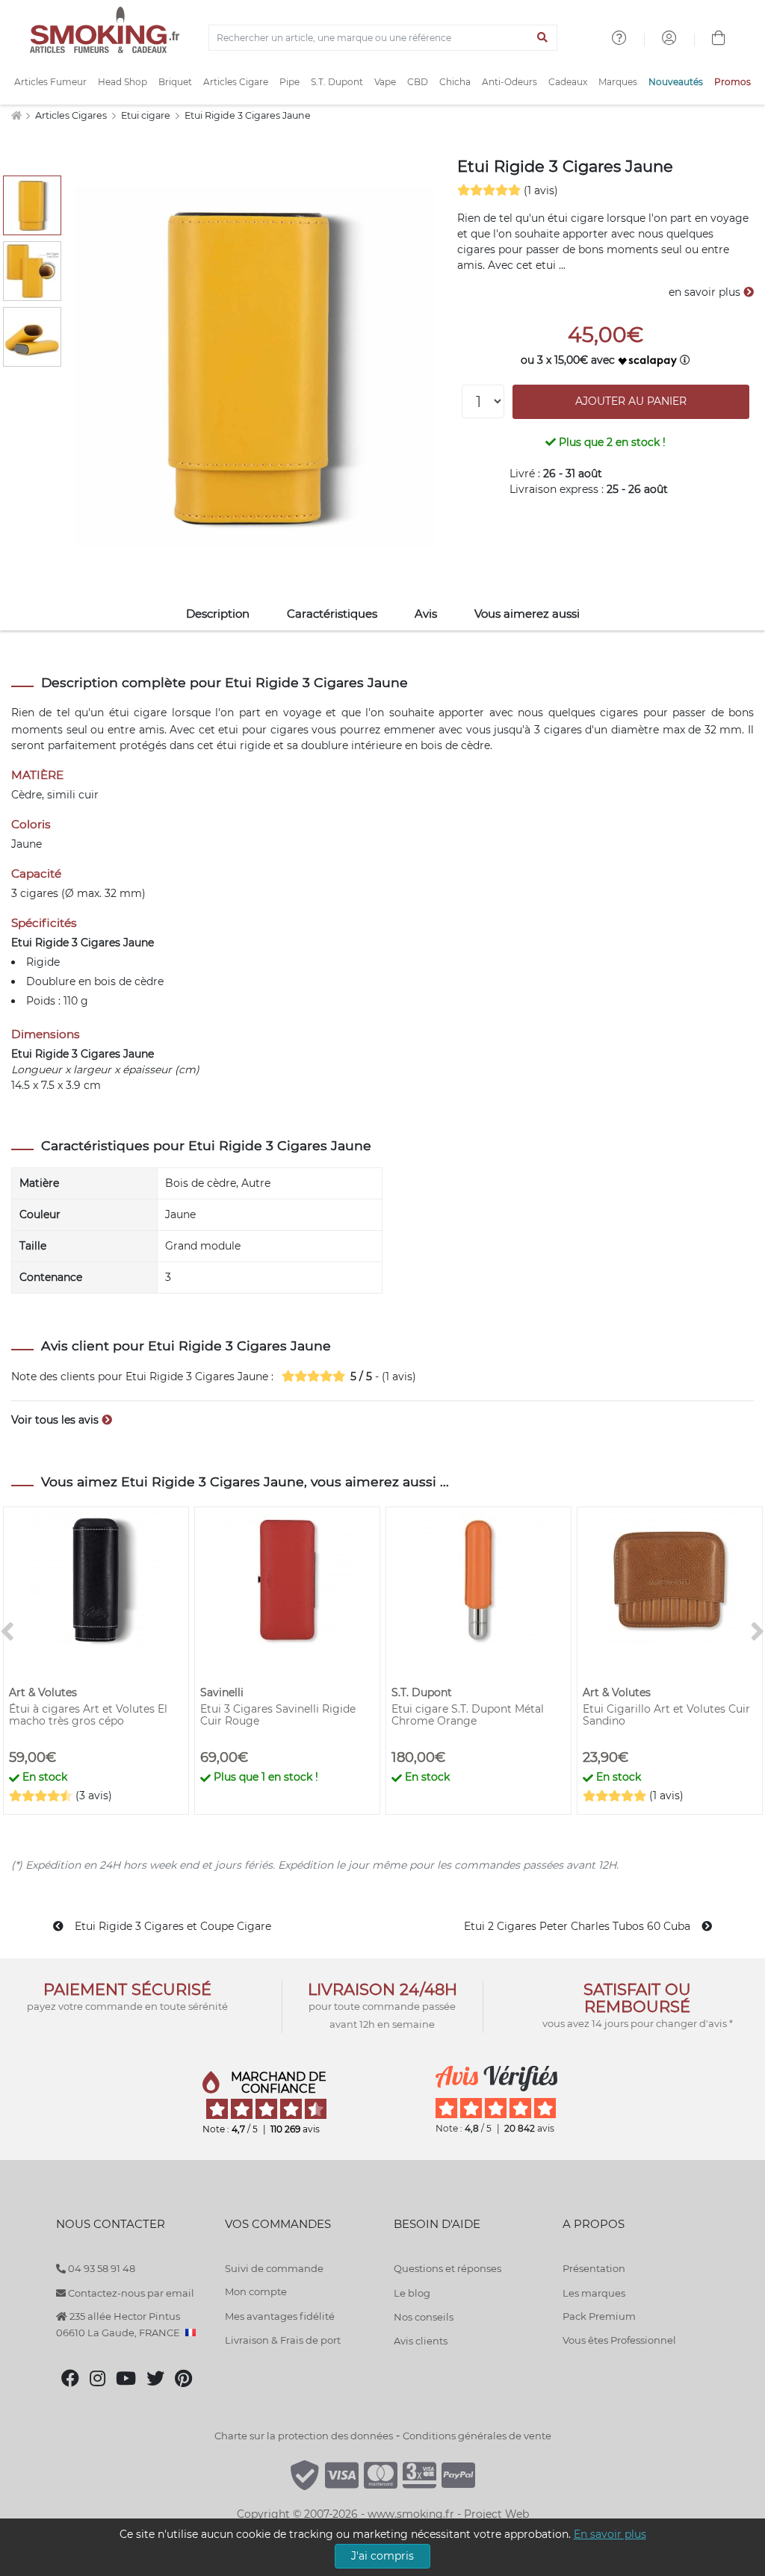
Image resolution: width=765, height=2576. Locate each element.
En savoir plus (610, 2534)
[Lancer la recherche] (543, 38)
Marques (618, 82)
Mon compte (256, 2291)
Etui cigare (147, 115)
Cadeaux (568, 82)
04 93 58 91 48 (100, 2268)
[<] (7, 1632)
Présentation (594, 2268)
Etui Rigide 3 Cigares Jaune (248, 115)
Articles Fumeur (50, 82)
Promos (733, 82)
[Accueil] (16, 115)
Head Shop (123, 82)
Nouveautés (676, 82)
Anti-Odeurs (510, 82)
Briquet (175, 82)
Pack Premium (599, 2316)
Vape (385, 82)
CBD (418, 82)
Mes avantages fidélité (280, 2316)
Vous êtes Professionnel (619, 2340)
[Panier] (719, 40)
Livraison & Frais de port (283, 2340)
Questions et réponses (447, 2268)
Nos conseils (424, 2317)
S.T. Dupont (337, 82)
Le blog (412, 2293)
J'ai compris (382, 2556)
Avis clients (421, 2341)
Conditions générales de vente (477, 2436)
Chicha (455, 82)
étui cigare (138, 713)
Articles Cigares (72, 115)
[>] (758, 1632)
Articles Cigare (236, 82)
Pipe (289, 82)
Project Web (496, 2514)
